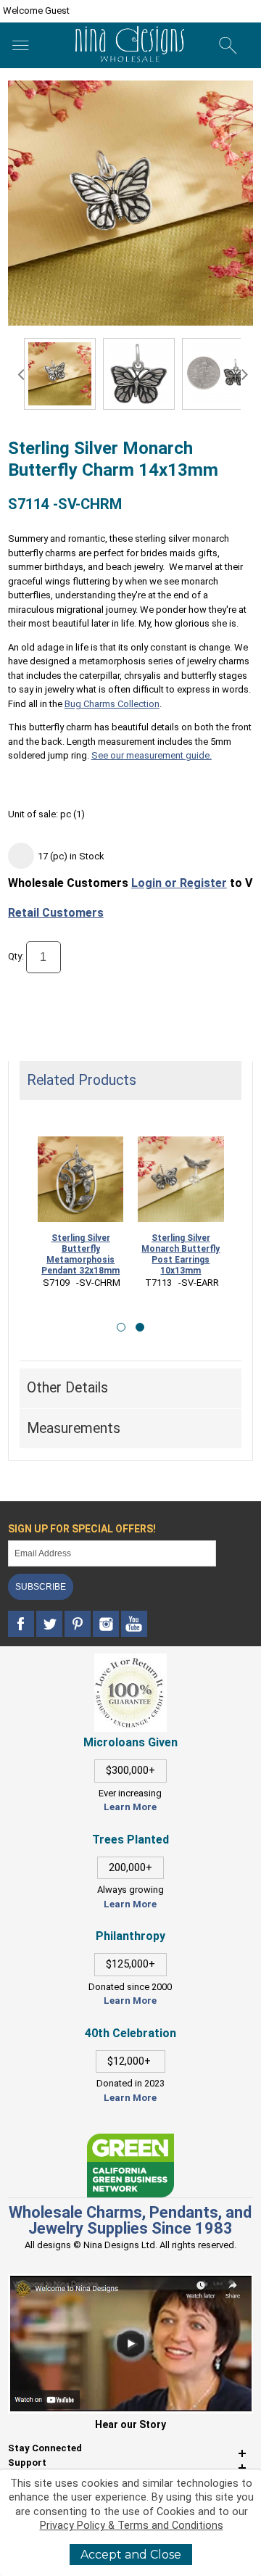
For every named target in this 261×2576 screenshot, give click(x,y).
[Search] (228, 46)
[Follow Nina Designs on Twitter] (50, 1624)
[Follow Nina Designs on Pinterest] (79, 1624)
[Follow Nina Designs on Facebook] (22, 1624)
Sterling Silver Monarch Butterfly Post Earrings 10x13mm (181, 1254)
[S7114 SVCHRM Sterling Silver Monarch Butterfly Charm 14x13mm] (60, 374)
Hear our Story (130, 2424)
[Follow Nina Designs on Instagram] (107, 1624)
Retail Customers (56, 913)
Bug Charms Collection (112, 704)
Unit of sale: (34, 814)
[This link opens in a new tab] (130, 2141)
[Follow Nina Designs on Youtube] (134, 1624)
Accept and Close (131, 2555)
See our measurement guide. (152, 755)
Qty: (16, 956)
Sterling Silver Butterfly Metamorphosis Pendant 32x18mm (80, 1254)
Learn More (130, 1807)
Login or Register (179, 883)
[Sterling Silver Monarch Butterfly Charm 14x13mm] (139, 374)
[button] (121, 1327)
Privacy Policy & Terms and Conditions (132, 2526)
